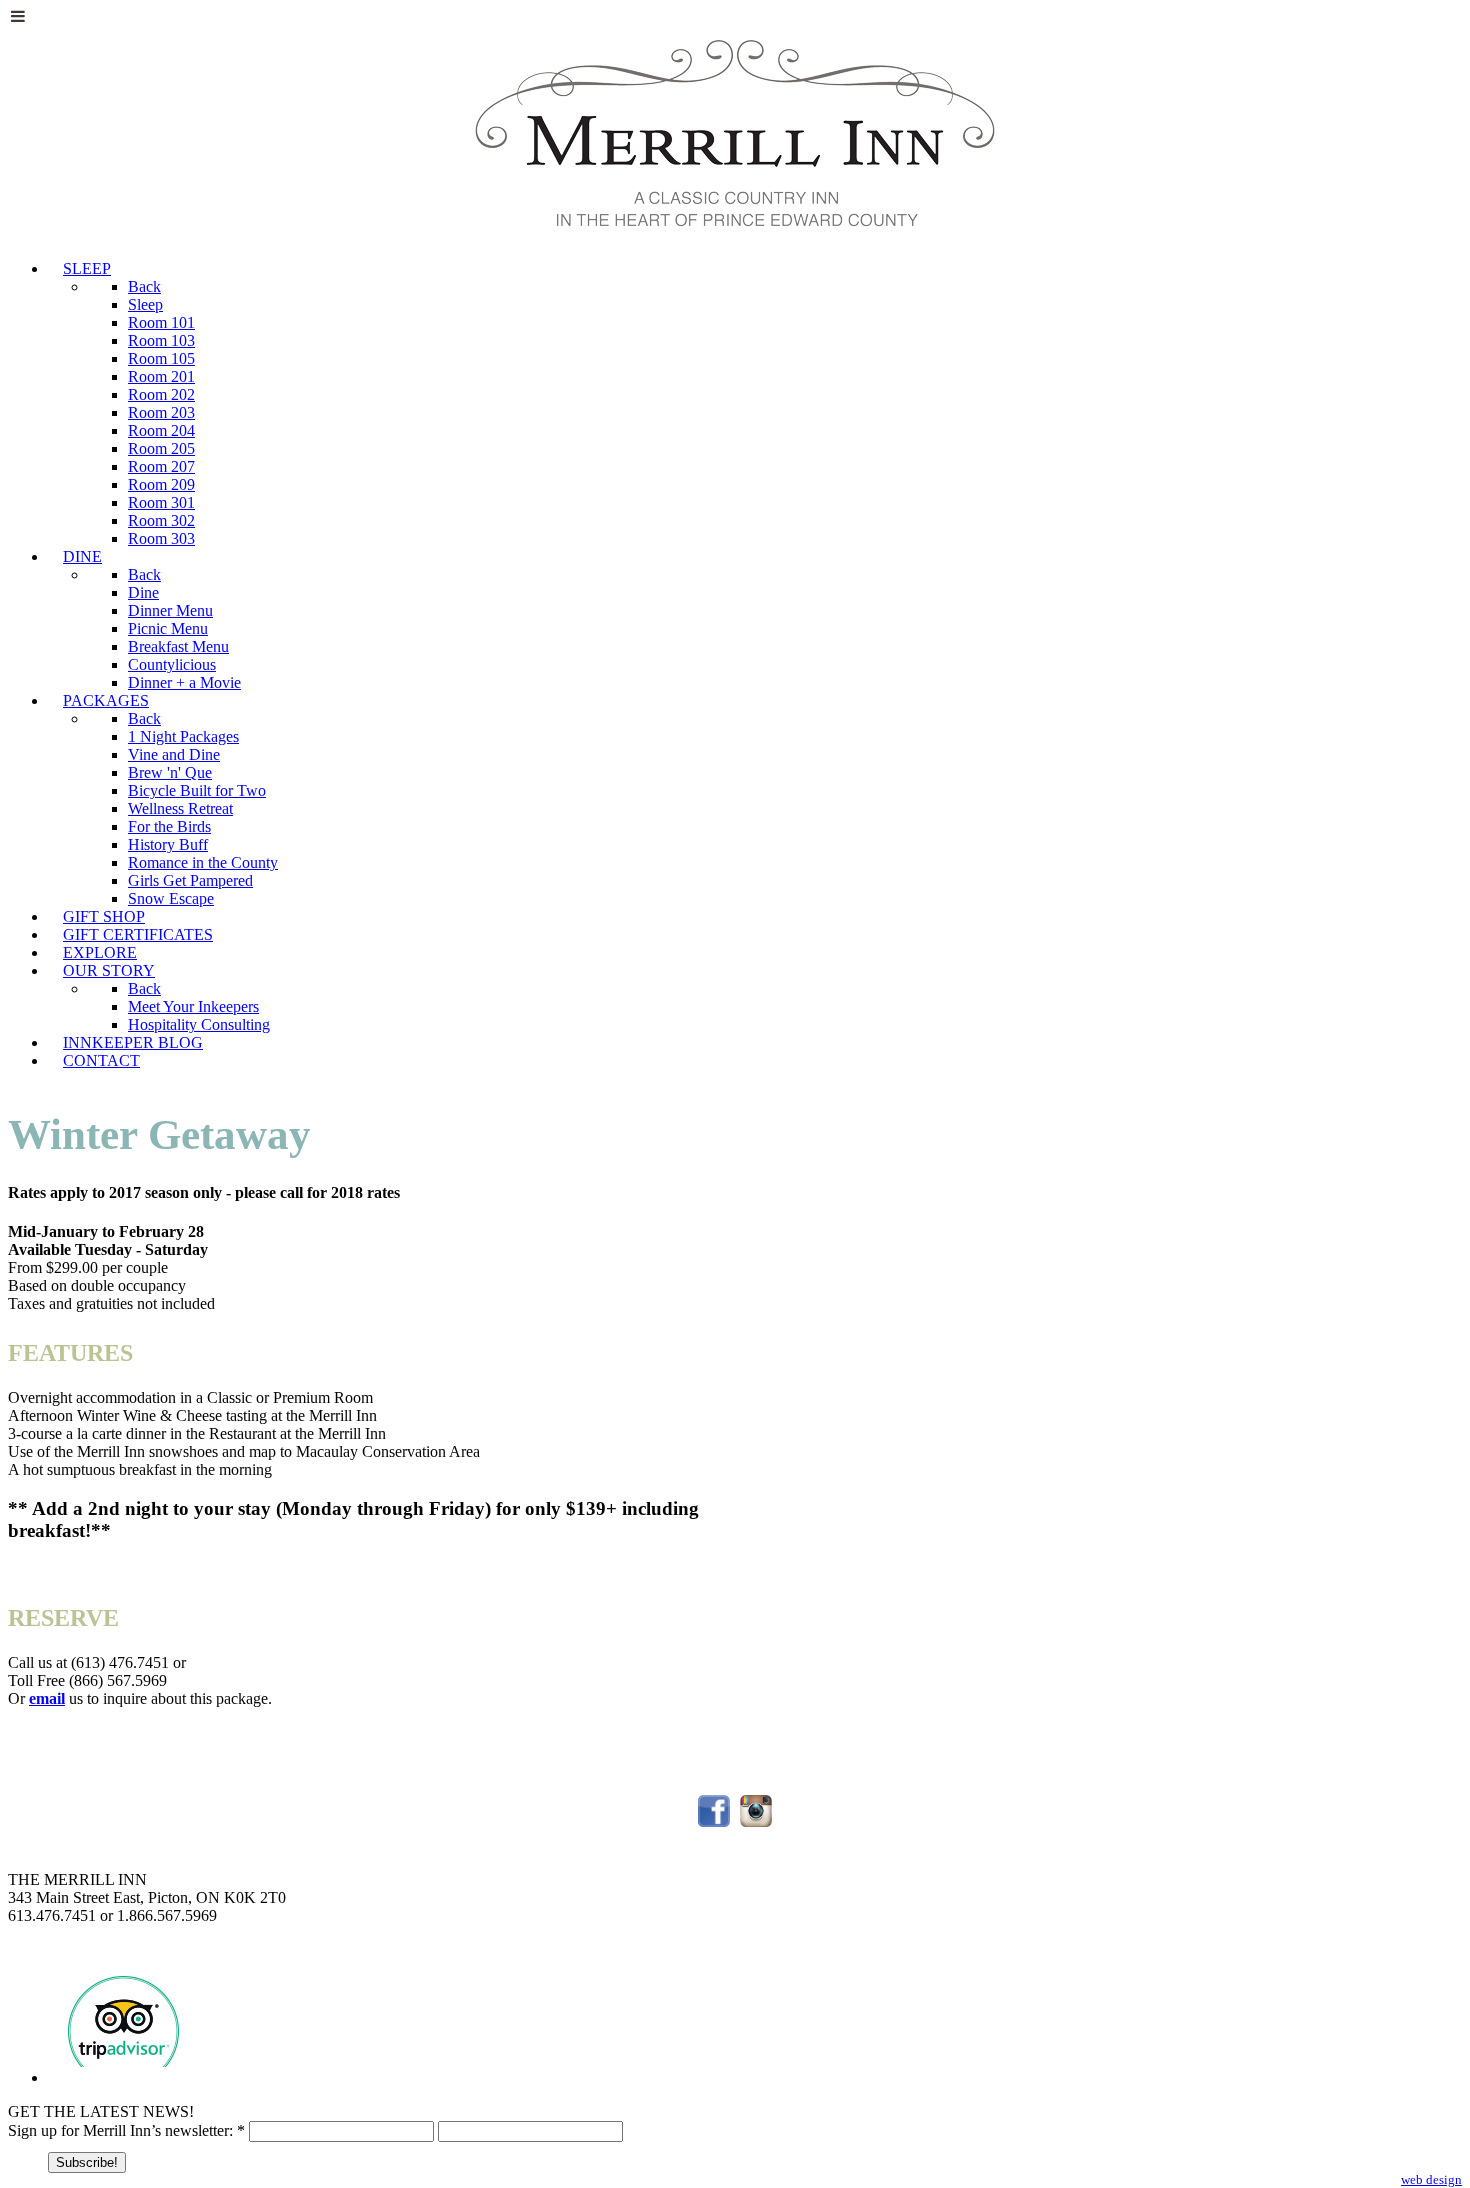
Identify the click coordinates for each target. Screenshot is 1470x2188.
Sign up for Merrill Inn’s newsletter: (126, 2130)
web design (1431, 2180)
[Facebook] (714, 1826)
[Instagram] (756, 1826)
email (47, 1698)
